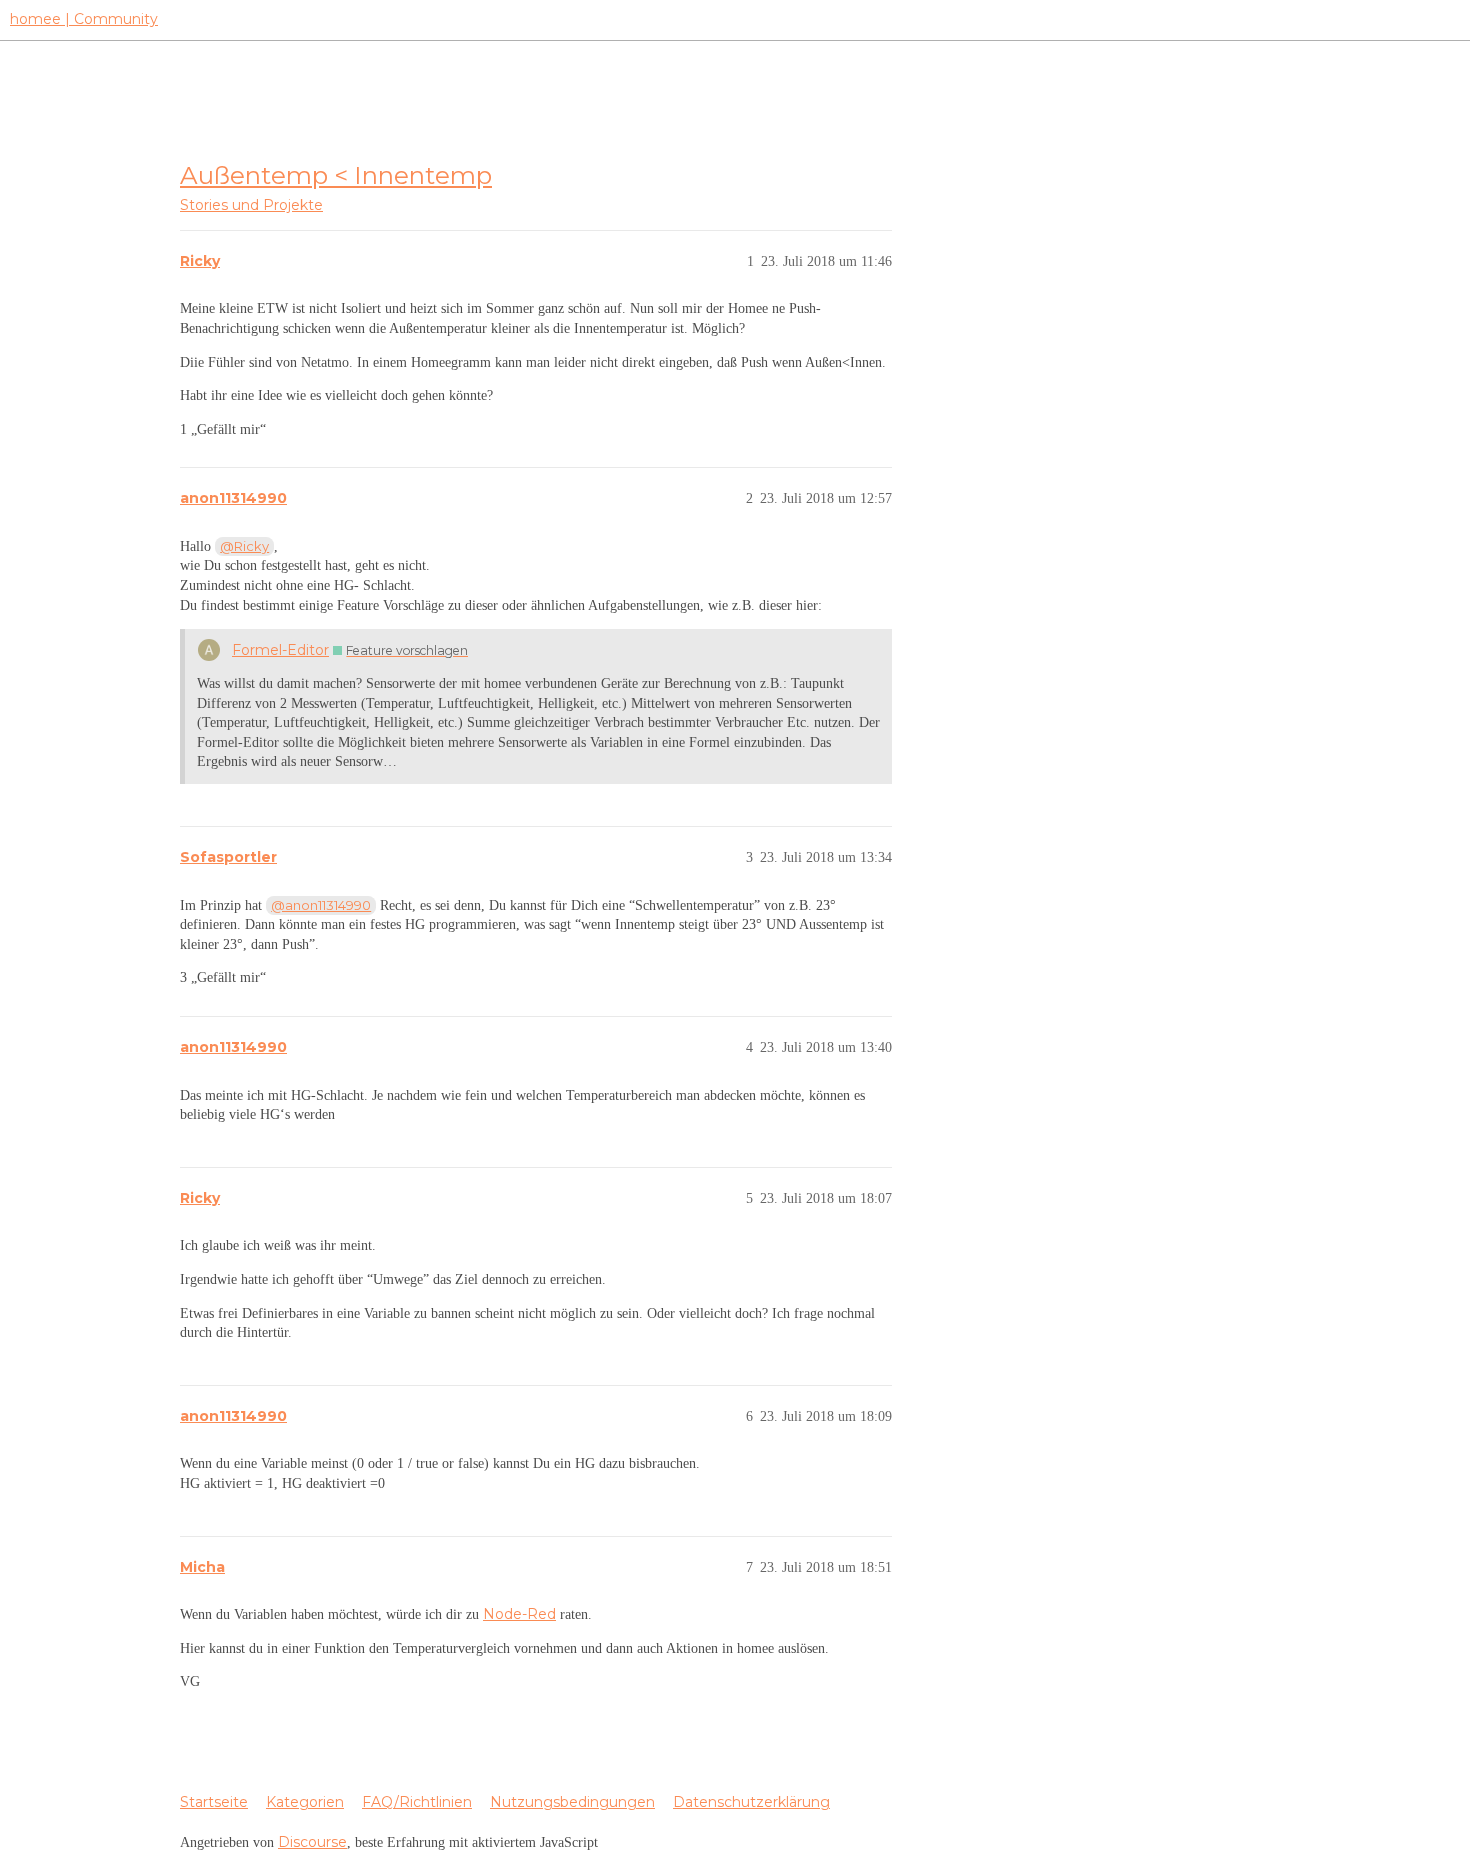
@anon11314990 (321, 905)
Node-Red (519, 1614)
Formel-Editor (280, 650)
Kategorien (305, 1802)
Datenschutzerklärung (751, 1802)
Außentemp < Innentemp (336, 175)
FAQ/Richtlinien (417, 1802)
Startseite (214, 1802)
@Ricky (244, 546)
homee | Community (84, 19)
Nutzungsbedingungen (572, 1802)
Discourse (312, 1842)
